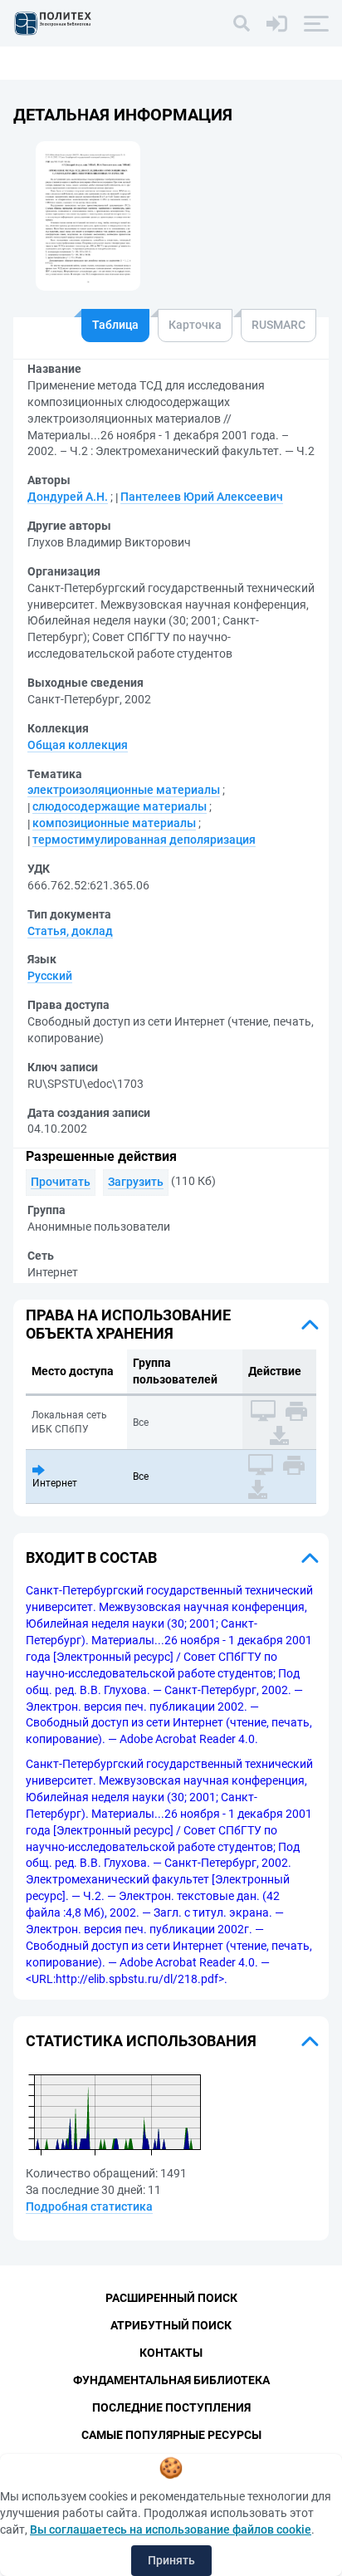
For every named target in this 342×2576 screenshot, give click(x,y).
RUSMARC (278, 325)
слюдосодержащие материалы (120, 806)
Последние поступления (171, 2407)
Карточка (195, 325)
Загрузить (136, 1182)
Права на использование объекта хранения (128, 1324)
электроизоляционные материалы (124, 790)
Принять (171, 2560)
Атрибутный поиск (171, 2325)
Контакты (171, 2353)
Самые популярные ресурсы (171, 2435)
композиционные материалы (114, 823)
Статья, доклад (70, 931)
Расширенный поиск (171, 2298)
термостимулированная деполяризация (144, 840)
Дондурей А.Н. (68, 497)
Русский (50, 976)
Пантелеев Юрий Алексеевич (202, 497)
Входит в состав (91, 1557)
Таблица (115, 325)
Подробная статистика (89, 2206)
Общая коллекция (78, 745)
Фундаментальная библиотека (171, 2380)
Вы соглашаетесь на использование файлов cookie (171, 2529)
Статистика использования (141, 2041)
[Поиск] (242, 23)
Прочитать (61, 1182)
